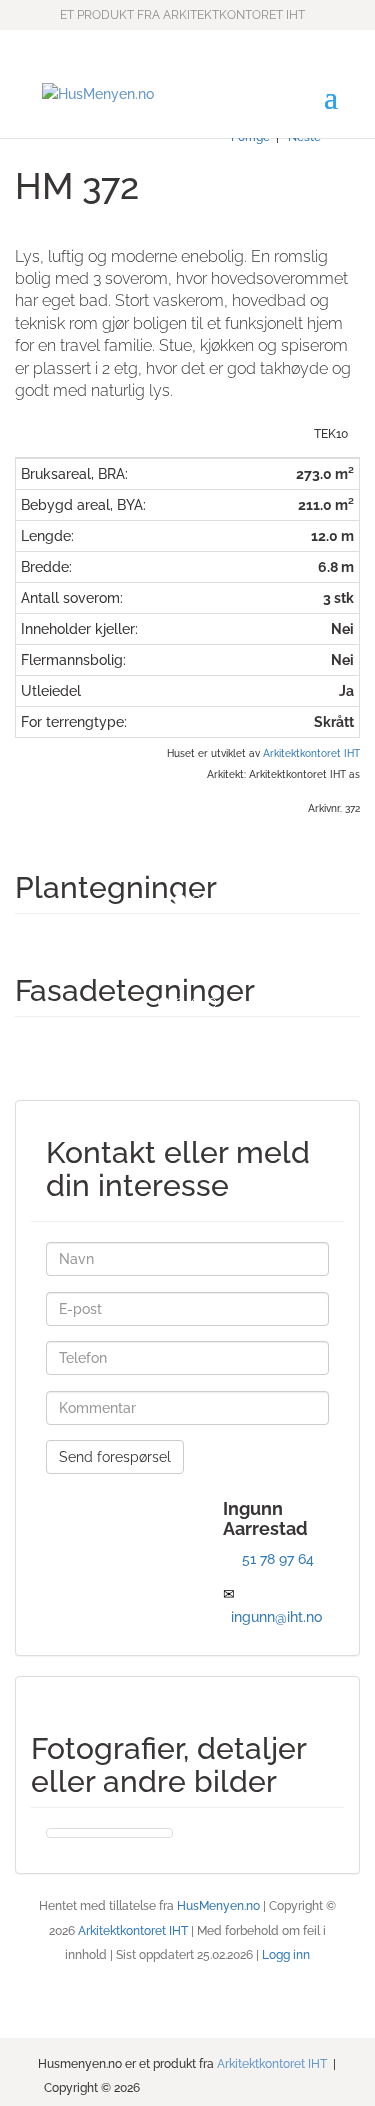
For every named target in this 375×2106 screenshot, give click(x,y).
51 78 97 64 (278, 1559)
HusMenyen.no (218, 1906)
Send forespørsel (115, 1457)
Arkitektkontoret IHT (311, 753)
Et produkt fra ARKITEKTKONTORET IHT (182, 15)
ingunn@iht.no (276, 1617)
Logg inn (286, 1955)
